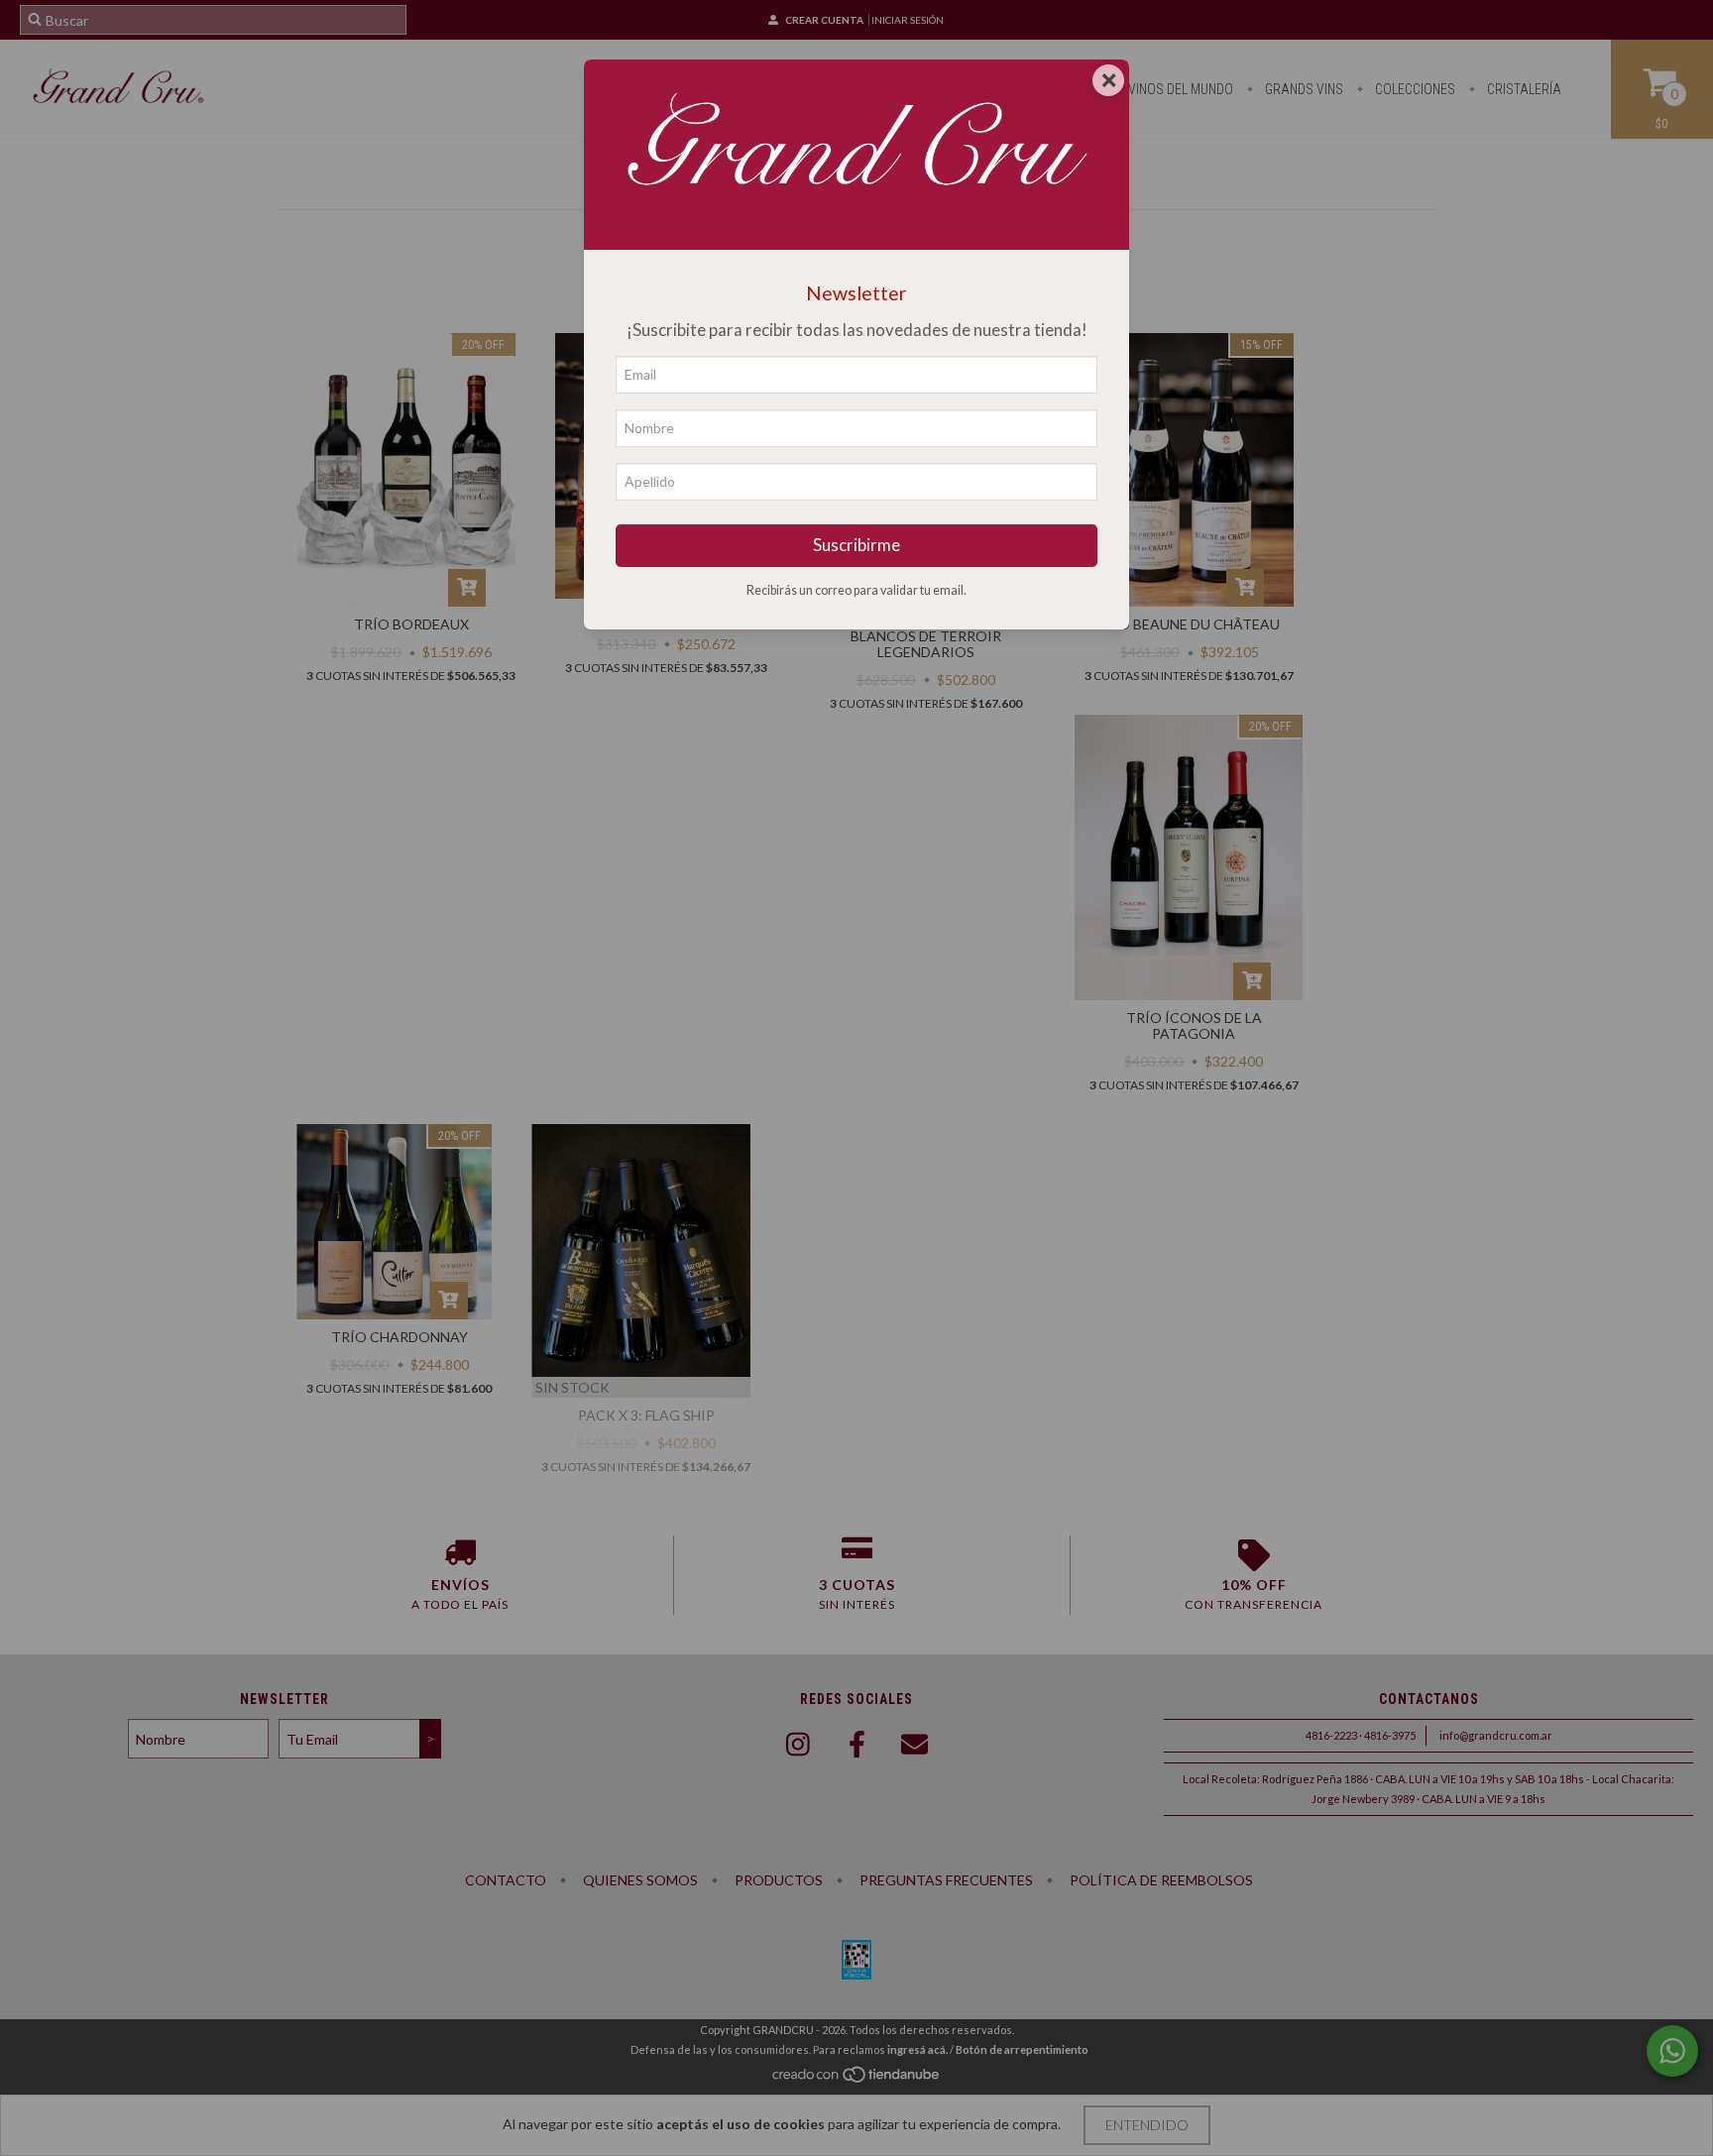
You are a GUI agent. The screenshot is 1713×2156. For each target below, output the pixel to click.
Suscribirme (856, 545)
